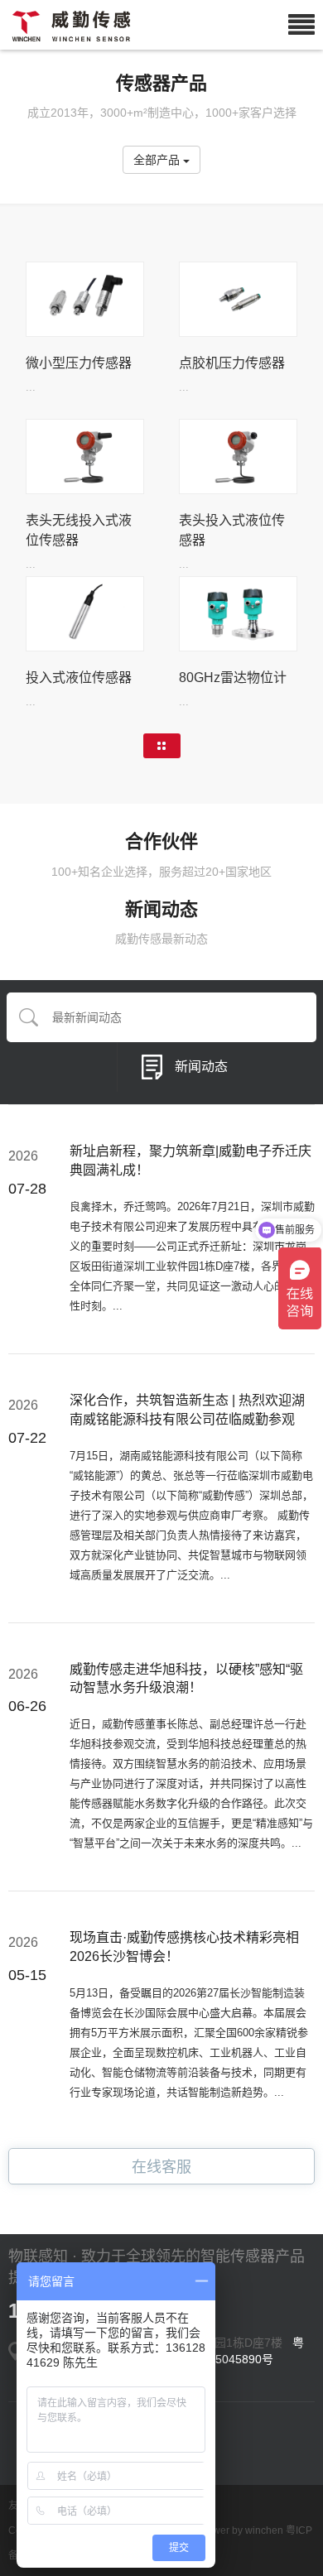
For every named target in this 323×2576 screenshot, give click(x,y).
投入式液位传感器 (79, 678)
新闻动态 (201, 1067)
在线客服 (161, 2167)
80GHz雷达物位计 (233, 678)
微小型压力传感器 (79, 363)
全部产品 (158, 160)
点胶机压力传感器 (232, 363)
